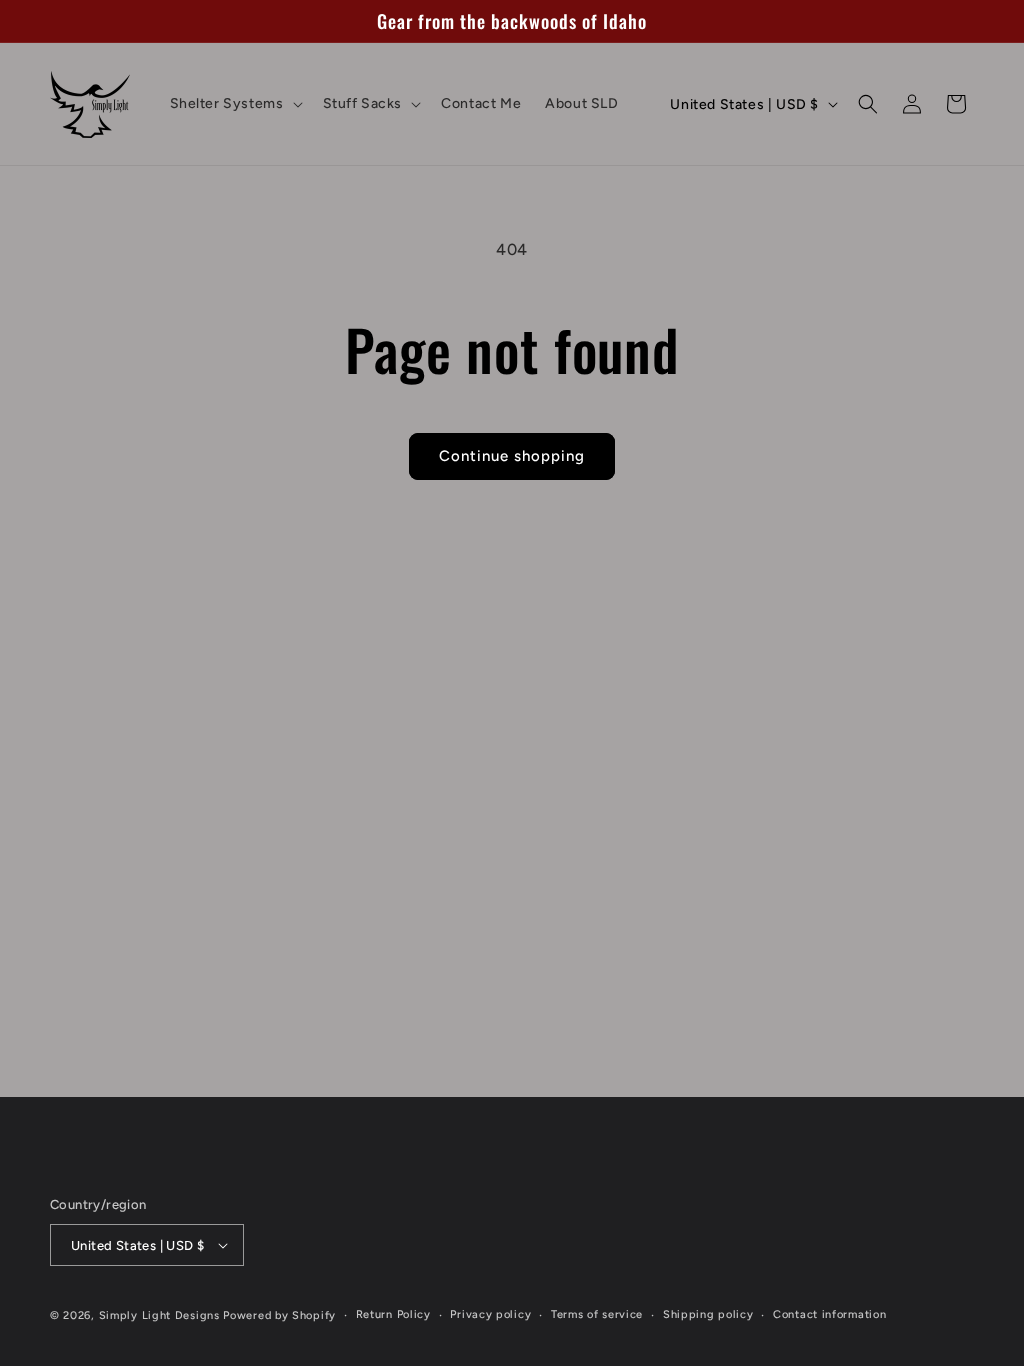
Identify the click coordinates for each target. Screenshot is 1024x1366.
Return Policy (393, 1314)
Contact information (829, 1314)
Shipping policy (708, 1314)
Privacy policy (490, 1314)
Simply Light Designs (159, 1315)
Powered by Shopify (279, 1315)
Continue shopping (512, 456)
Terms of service (597, 1314)
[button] (234, 104)
